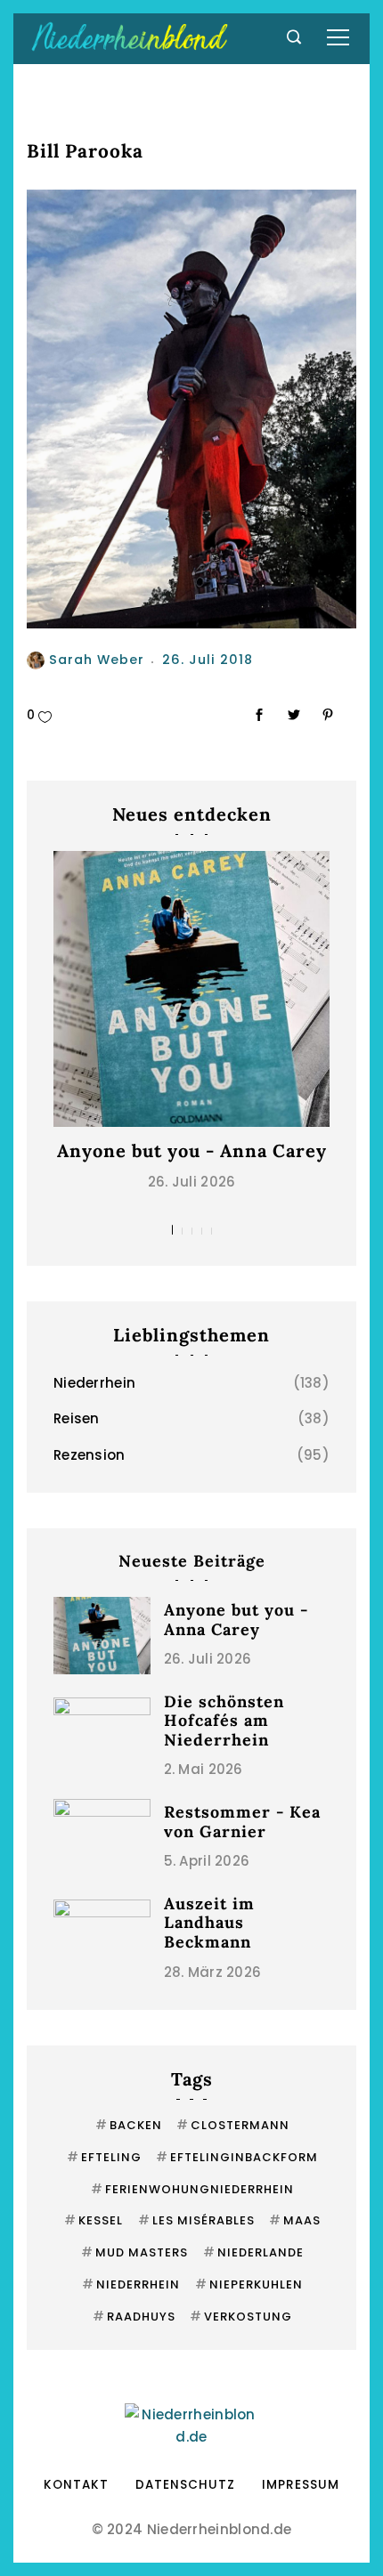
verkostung (241, 2317)
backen (129, 2125)
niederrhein (131, 2284)
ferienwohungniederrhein (192, 2189)
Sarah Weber (97, 660)
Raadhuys (134, 2317)
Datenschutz (185, 2485)
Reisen (77, 1418)
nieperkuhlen (249, 2284)
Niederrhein (94, 1383)
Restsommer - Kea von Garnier (242, 1822)
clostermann (233, 2125)
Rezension (90, 1455)
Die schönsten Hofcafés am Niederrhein (224, 1721)
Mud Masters (134, 2252)
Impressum (301, 2485)
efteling (104, 2157)
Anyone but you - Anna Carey (192, 1150)
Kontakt (76, 2485)
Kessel (94, 2220)
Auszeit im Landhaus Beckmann (209, 1923)
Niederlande (253, 2252)
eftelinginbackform (237, 2157)
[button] (172, 1230)
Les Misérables (196, 2220)
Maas (295, 2220)
